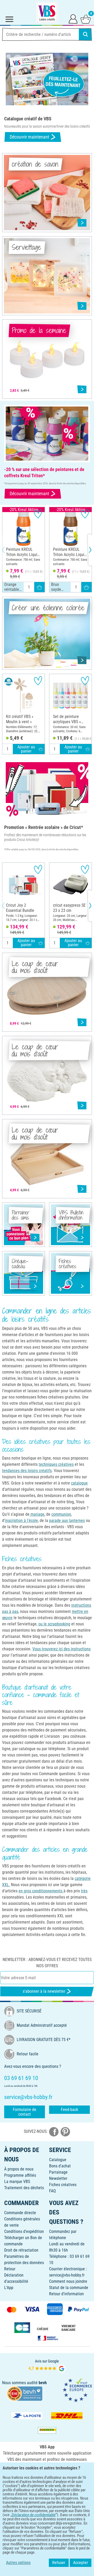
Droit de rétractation (21, 2250)
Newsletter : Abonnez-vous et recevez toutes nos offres (47, 1963)
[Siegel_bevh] (25, 2393)
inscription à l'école (21, 1521)
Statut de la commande (69, 2288)
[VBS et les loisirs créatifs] (47, 12)
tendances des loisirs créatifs (27, 1471)
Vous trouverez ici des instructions (61, 1649)
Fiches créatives (63, 2185)
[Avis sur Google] (47, 2365)
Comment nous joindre (68, 2281)
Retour (10, 2269)
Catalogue (58, 2160)
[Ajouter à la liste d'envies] (38, 514)
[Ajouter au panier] (39, 587)
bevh (43, 2383)
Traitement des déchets (24, 2188)
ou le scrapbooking (54, 1624)
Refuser (59, 2563)
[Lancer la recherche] (85, 34)
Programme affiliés (20, 2175)
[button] (8, 550)
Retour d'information (66, 2294)
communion (61, 1514)
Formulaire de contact (25, 2112)
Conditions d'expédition (24, 2231)
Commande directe (20, 2213)
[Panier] (86, 19)
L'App (9, 2288)
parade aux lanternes (67, 1521)
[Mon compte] (73, 19)
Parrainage (58, 2172)
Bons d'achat (60, 2166)
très (84, 1891)
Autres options (18, 2563)
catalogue (79, 1483)
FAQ (52, 2191)
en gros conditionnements (41, 1891)
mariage (37, 1514)
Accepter (81, 2563)
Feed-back (69, 2110)
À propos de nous (19, 2169)
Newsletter (58, 2178)
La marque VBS (17, 2182)
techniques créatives (56, 1464)
